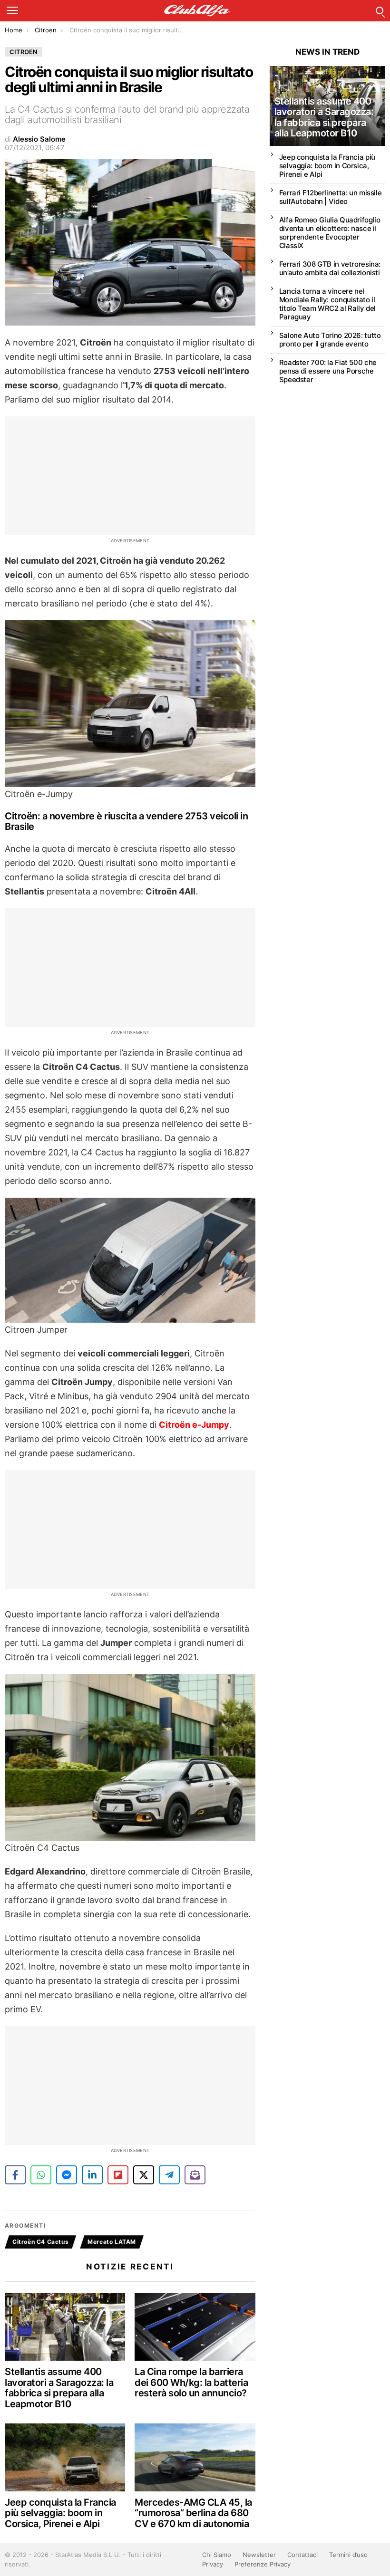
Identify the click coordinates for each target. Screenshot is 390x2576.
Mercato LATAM (112, 2242)
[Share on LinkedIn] (92, 2175)
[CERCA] (380, 10)
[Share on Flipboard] (118, 2175)
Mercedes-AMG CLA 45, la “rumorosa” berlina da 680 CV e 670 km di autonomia (193, 2513)
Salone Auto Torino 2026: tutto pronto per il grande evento (330, 340)
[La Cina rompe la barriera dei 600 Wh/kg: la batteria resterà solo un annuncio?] (195, 2327)
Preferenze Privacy (263, 2564)
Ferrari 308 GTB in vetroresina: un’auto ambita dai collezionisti (330, 268)
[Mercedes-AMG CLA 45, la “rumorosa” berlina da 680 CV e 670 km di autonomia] (195, 2457)
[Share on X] (144, 2175)
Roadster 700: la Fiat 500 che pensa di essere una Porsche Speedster (328, 371)
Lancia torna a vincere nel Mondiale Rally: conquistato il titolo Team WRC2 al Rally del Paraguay (327, 304)
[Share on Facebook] (15, 2175)
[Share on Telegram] (169, 2175)
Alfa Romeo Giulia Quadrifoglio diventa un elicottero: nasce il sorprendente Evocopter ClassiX (330, 233)
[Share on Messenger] (67, 2175)
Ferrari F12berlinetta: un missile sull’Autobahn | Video (331, 197)
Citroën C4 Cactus (40, 2242)
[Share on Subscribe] (195, 2175)
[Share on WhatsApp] (41, 2175)
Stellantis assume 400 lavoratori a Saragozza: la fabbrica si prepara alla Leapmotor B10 (59, 2388)
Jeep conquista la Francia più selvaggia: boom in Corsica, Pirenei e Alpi (60, 2513)
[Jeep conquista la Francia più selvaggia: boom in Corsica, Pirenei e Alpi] (65, 2457)
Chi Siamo (217, 2555)
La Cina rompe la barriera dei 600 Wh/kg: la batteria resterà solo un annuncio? (191, 2382)
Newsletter (259, 2555)
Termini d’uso (348, 2555)
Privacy (213, 2564)
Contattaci (302, 2555)
